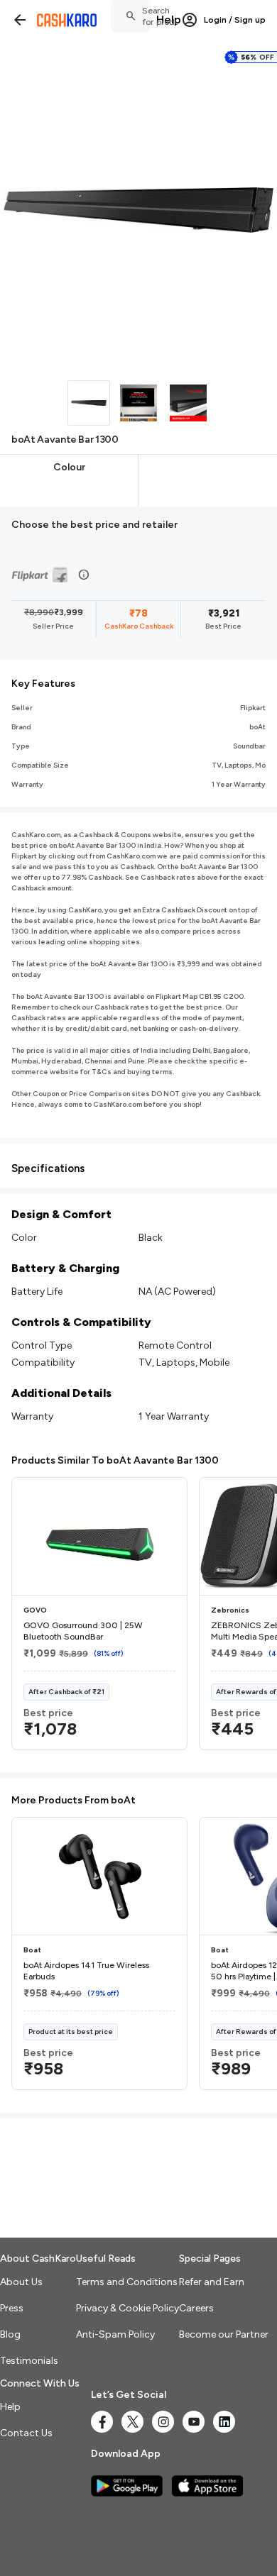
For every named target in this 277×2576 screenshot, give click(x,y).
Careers (196, 2308)
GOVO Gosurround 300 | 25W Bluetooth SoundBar (83, 1631)
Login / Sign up (235, 20)
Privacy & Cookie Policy (127, 2308)
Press (12, 2308)
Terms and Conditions (127, 2282)
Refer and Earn (212, 2282)
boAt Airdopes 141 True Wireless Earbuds (86, 1971)
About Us (21, 2282)
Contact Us (26, 2433)
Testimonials (29, 2361)
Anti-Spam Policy (115, 2334)
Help (169, 20)
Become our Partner (224, 2334)
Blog (10, 2334)
